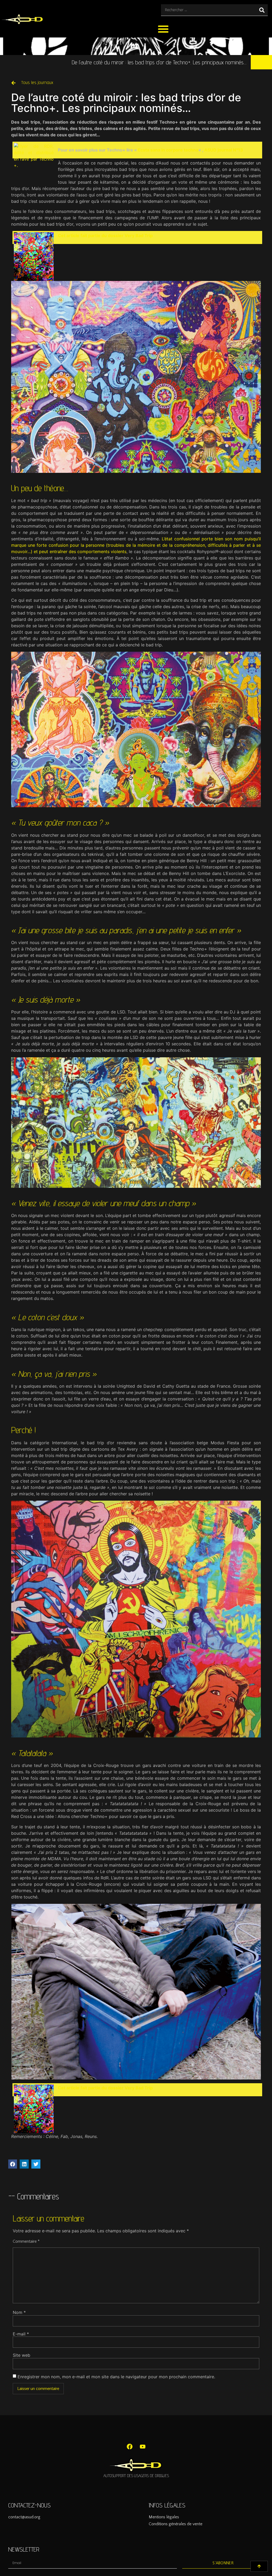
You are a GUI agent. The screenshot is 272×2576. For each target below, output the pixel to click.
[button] (163, 29)
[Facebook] (130, 2447)
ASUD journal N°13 (224, 150)
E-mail (21, 2334)
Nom (19, 2312)
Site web (22, 2355)
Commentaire (26, 2241)
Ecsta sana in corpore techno (168, 150)
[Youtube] (143, 2447)
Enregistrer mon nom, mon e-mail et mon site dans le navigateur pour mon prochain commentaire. (116, 2377)
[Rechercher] (262, 10)
